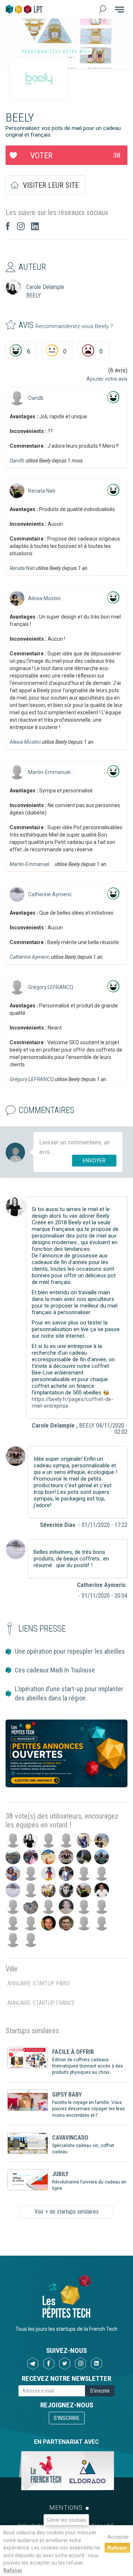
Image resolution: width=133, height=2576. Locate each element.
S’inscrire (67, 2418)
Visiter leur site (51, 185)
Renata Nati (42, 491)
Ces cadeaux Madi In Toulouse (55, 1670)
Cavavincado (70, 2138)
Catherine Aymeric (50, 894)
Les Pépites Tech (24, 9)
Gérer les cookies (67, 2520)
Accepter (118, 2537)
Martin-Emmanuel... (51, 772)
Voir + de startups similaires (66, 2212)
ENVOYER (94, 1161)
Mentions (66, 2508)
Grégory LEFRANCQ (51, 987)
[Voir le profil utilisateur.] (17, 398)
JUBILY (60, 2174)
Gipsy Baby (67, 2095)
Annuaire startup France (41, 2003)
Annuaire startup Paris (39, 1983)
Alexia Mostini (44, 598)
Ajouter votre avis (107, 379)
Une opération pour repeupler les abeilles (70, 1651)
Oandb (36, 398)
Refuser (13, 2570)
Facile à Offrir (73, 2052)
